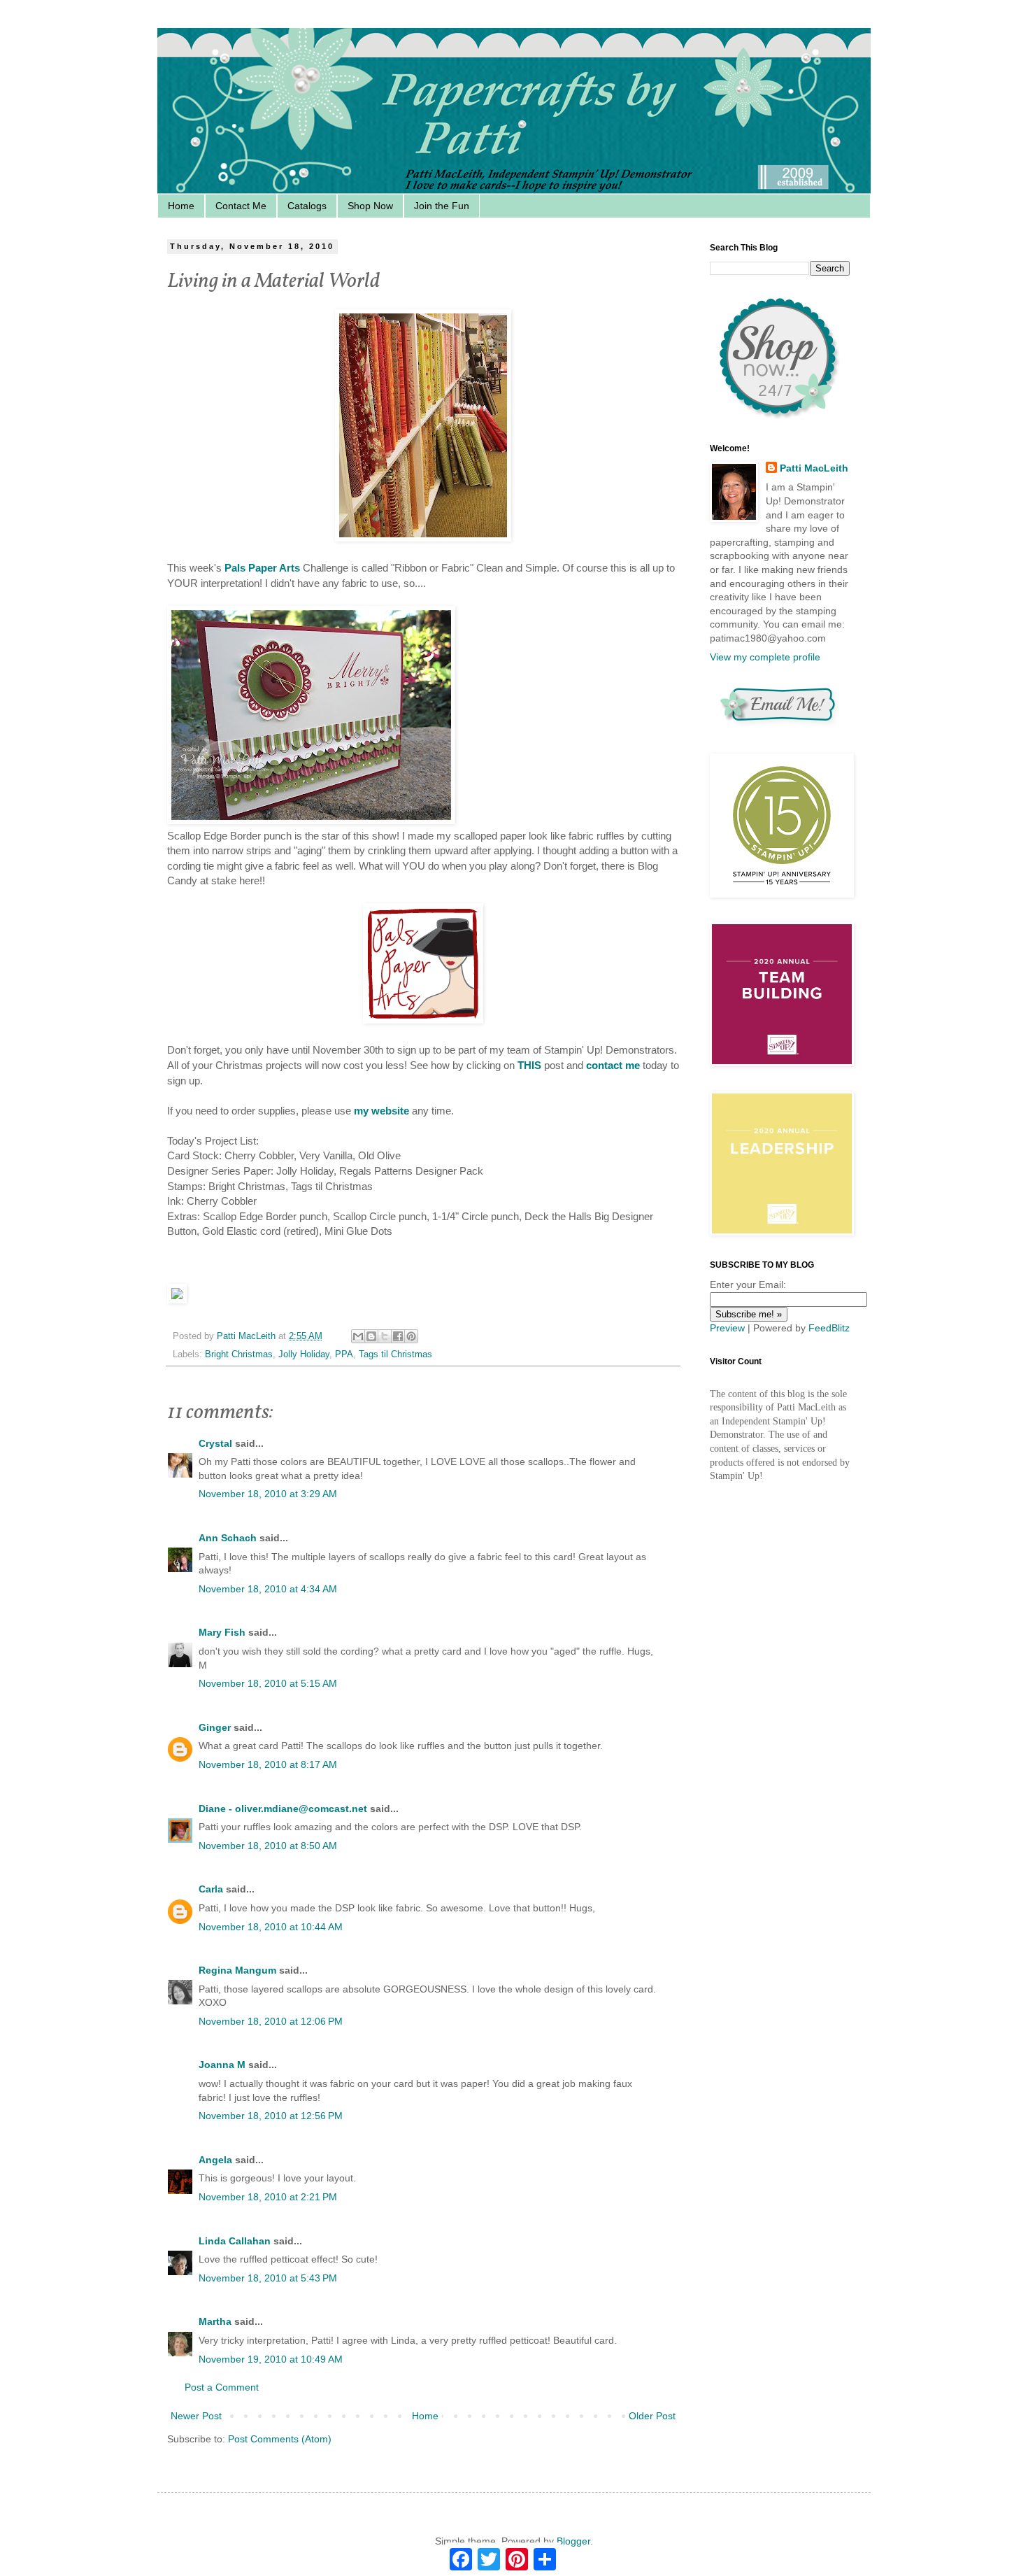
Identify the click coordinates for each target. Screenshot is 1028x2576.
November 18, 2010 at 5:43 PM (268, 2278)
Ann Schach (228, 1538)
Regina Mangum (237, 1970)
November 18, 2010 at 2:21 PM (268, 2197)
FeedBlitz (829, 1328)
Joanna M (222, 2065)
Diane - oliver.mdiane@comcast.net (283, 1809)
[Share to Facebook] (398, 1336)
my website (381, 1111)
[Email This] (358, 1336)
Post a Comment (222, 2387)
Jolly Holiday (304, 1354)
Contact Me (241, 206)
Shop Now (370, 206)
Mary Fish (222, 1632)
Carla (211, 1889)
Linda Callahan (235, 2241)
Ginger (215, 1727)
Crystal (215, 1443)
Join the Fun (442, 206)
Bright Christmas (239, 1354)
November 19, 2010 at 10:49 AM (271, 2359)
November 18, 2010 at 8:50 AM (268, 1846)
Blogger (573, 2541)
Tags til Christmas (395, 1354)
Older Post (652, 2416)
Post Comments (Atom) (280, 2439)
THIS (529, 1065)
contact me (613, 1065)
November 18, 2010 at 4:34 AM (268, 1589)
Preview (727, 1328)
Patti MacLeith (814, 468)
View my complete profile (765, 657)
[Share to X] (385, 1336)
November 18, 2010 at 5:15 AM (268, 1683)
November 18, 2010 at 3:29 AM (268, 1494)
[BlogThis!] (371, 1336)
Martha (215, 2321)
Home (181, 206)
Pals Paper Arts (264, 568)
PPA (344, 1354)
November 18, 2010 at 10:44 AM (271, 1927)
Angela (215, 2160)
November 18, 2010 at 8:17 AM (268, 1764)
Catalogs (307, 206)
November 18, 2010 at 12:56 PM (271, 2116)
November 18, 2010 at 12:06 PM (271, 2021)
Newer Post (196, 2416)
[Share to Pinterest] (411, 1336)
